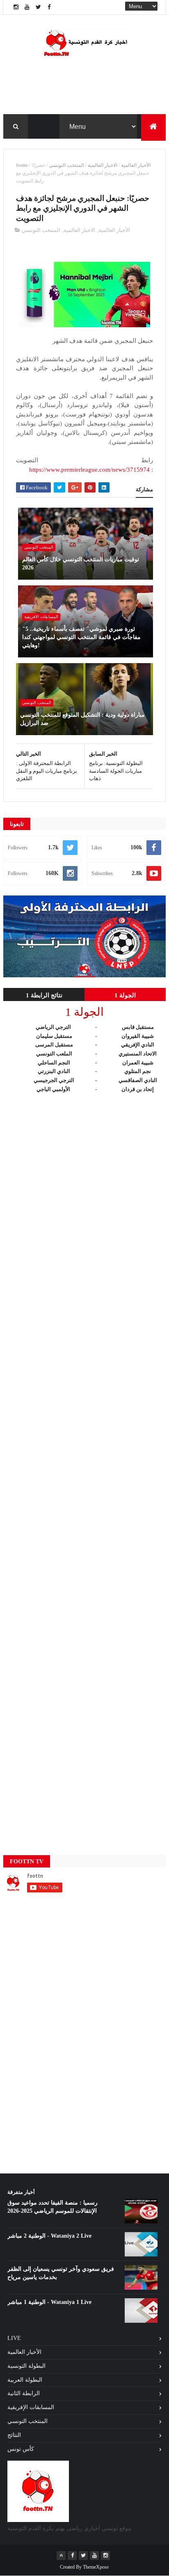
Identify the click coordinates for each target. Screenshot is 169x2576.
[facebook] (49, 7)
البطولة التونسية (26, 2366)
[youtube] (27, 7)
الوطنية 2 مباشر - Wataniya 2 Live (49, 2236)
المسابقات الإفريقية (31, 2407)
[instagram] (16, 7)
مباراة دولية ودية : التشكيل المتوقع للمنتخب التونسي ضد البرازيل (82, 719)
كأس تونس (21, 2449)
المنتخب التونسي (66, 165)
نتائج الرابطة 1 (44, 995)
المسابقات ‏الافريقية (41, 617)
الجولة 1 (125, 995)
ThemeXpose (96, 2567)
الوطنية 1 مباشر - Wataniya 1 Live (49, 2302)
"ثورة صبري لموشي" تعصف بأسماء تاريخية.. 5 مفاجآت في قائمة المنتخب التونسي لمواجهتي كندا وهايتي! (81, 637)
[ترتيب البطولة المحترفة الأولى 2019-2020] (84, 975)
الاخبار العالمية (103, 165)
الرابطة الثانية (24, 2393)
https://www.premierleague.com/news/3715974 (89, 470)
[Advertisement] (84, 1466)
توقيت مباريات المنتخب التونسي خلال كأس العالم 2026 (81, 564)
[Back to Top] (61, 2556)
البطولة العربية (25, 2380)
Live (14, 2338)
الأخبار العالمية (136, 165)
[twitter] (38, 7)
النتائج (14, 2435)
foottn (22, 165)
